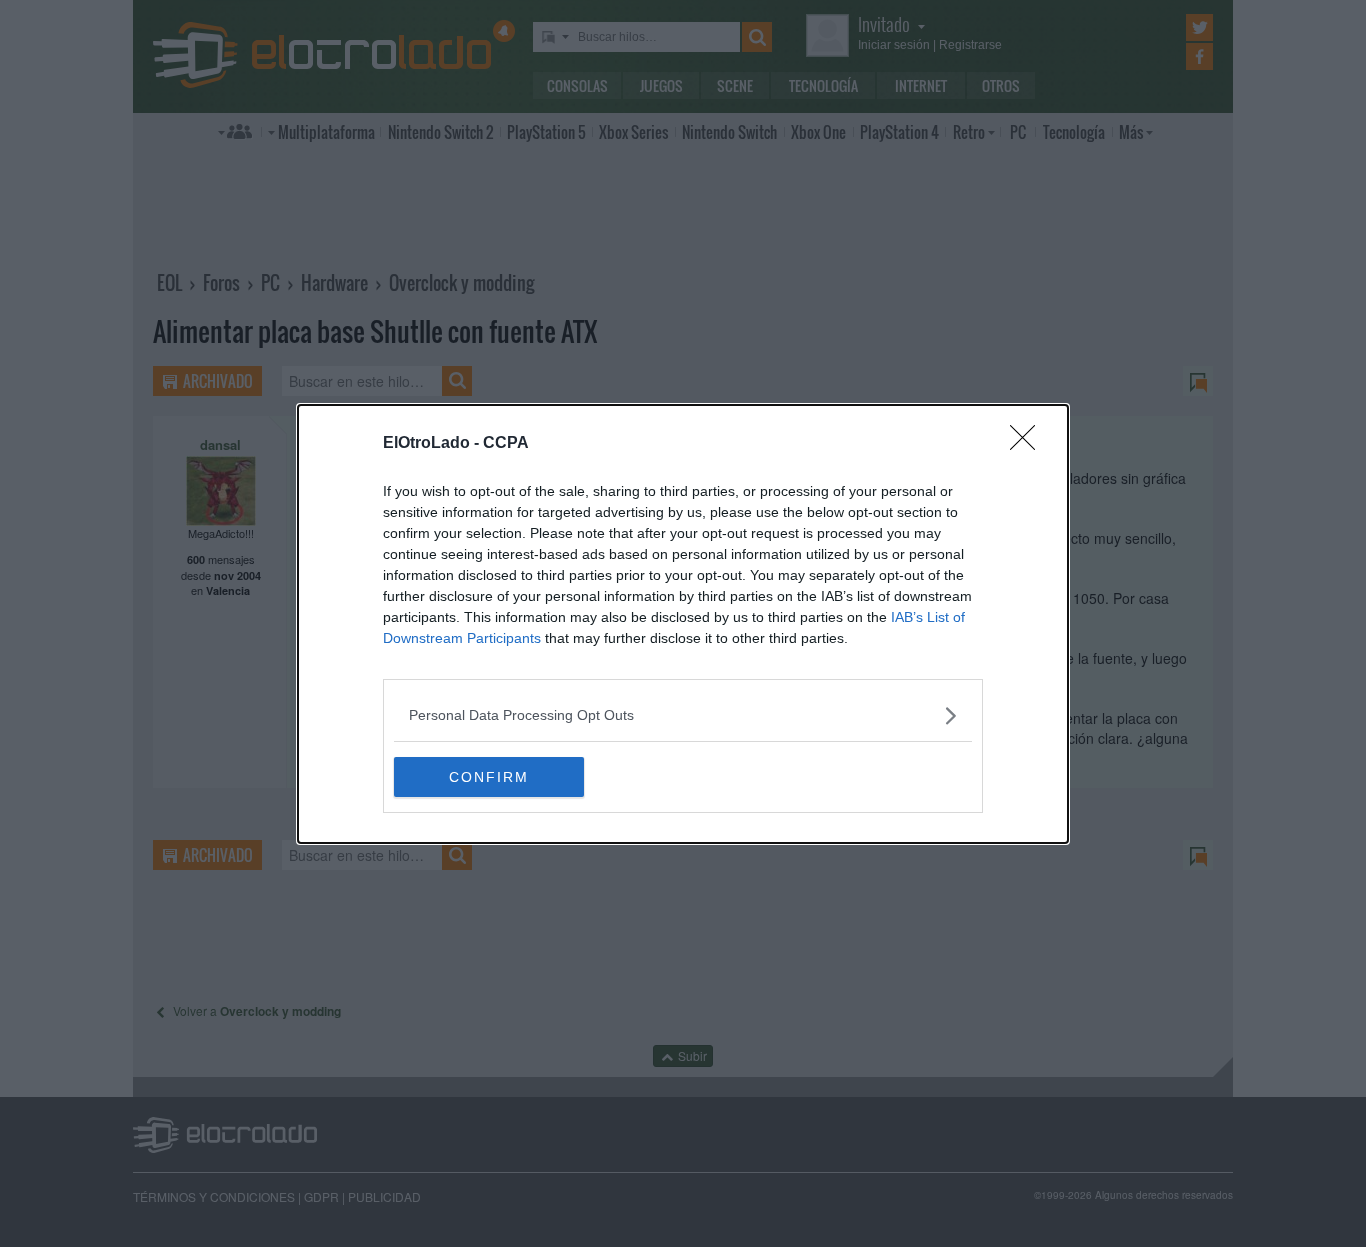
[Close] (1029, 444)
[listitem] (683, 715)
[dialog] (683, 624)
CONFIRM (489, 777)
